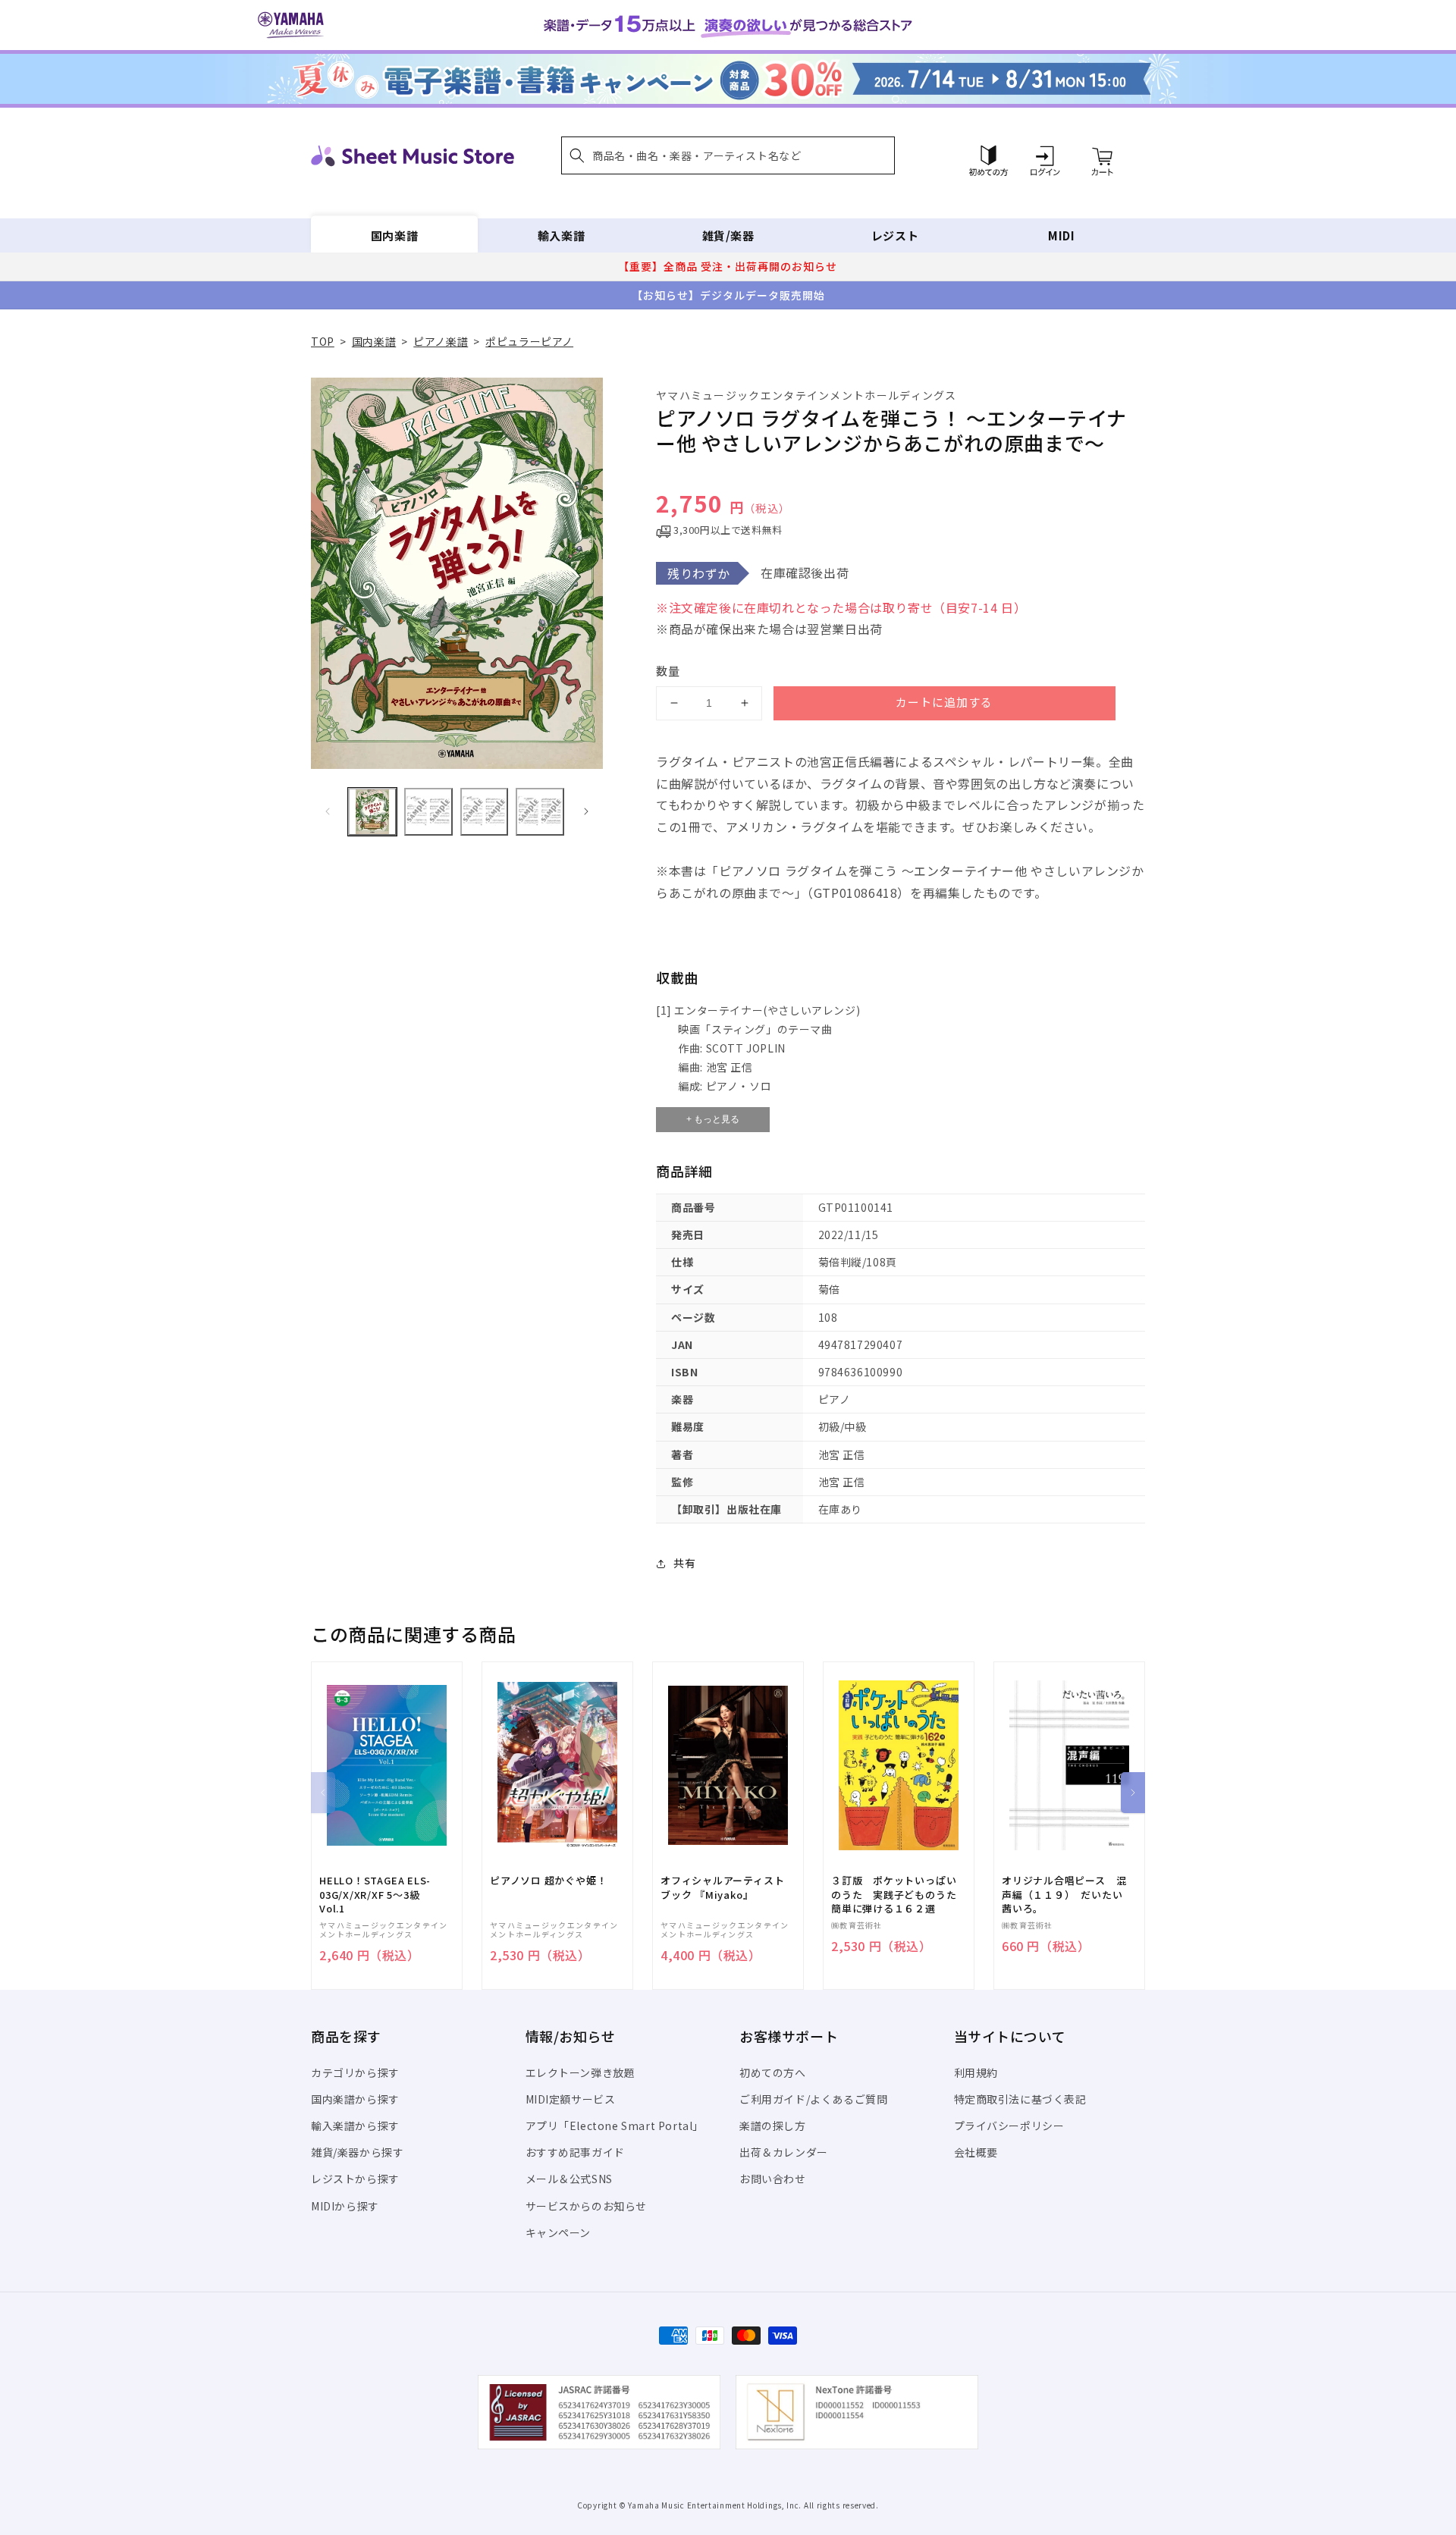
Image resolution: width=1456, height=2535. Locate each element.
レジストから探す (355, 2179)
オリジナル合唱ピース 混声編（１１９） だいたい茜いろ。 (1064, 1894)
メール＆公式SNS (569, 2179)
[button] (728, 155)
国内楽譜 (394, 235)
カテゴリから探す (355, 2072)
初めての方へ (773, 2072)
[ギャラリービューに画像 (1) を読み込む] (372, 812)
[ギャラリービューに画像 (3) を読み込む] (485, 812)
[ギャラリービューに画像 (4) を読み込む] (540, 812)
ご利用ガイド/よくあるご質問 (813, 2099)
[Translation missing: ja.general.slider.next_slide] (586, 811)
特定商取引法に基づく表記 (1020, 2099)
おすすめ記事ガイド (575, 2152)
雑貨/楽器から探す (357, 2152)
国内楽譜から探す (355, 2099)
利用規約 (976, 2072)
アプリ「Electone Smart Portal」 (615, 2126)
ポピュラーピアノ (529, 341)
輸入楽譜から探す (355, 2126)
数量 (668, 671)
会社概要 (976, 2152)
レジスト (895, 235)
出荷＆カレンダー (784, 2152)
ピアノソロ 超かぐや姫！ (548, 1881)
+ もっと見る (713, 1119)
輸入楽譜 (561, 235)
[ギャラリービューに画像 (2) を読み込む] (428, 812)
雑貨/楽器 (728, 235)
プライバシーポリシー (1009, 2126)
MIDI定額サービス (571, 2099)
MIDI (1061, 235)
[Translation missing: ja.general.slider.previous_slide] (328, 811)
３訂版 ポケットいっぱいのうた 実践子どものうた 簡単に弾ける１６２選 (899, 1894)
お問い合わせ (773, 2179)
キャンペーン (559, 2232)
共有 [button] (684, 1563)
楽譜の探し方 (773, 2126)
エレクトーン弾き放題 (581, 2072)
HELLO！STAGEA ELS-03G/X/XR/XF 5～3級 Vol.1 (375, 1894)
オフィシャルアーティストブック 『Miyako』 (722, 1887)
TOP (323, 341)
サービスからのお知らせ (587, 2206)
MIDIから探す (345, 2206)
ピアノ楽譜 (441, 341)
